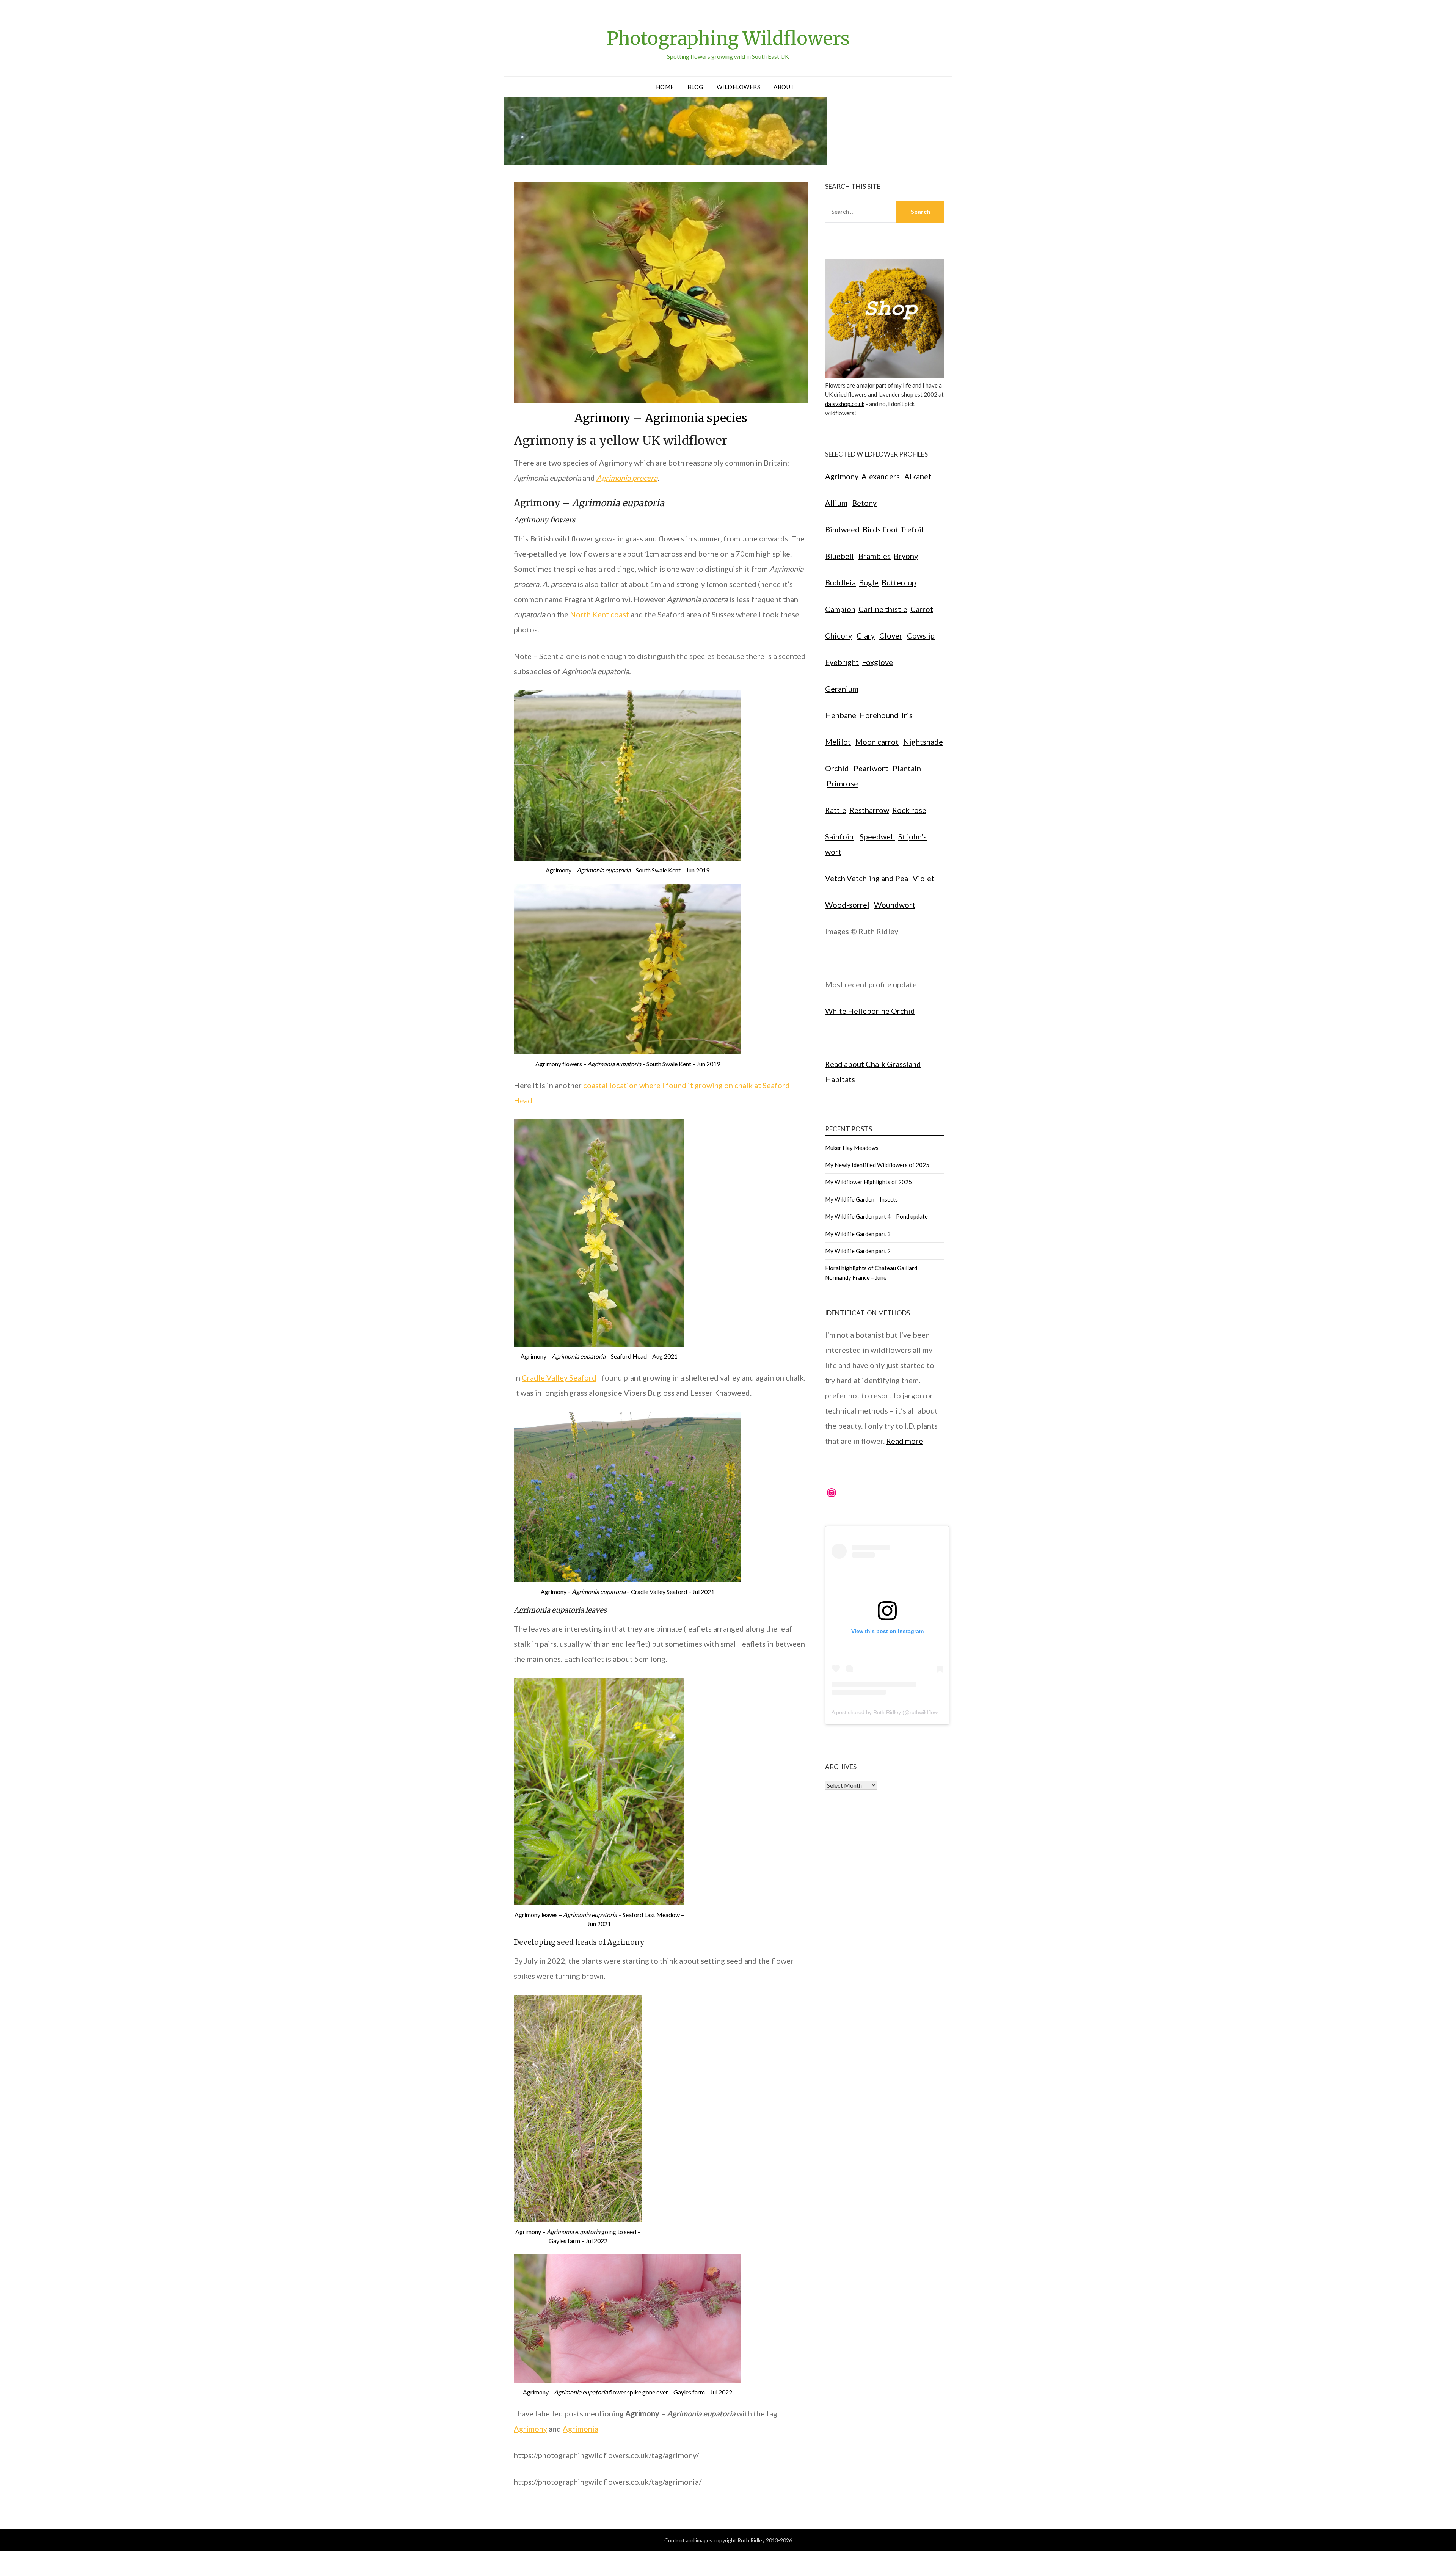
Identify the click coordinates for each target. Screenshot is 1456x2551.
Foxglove (877, 662)
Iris (907, 715)
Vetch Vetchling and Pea (867, 878)
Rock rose (909, 810)
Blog (695, 87)
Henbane (841, 715)
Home (665, 87)
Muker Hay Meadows (852, 1148)
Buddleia (840, 582)
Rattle (836, 810)
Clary (866, 635)
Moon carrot (877, 742)
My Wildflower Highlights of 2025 (868, 1182)
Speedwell (877, 836)
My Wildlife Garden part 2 (858, 1251)
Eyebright (842, 662)
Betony (864, 503)
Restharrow (869, 810)
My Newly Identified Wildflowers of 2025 (877, 1165)
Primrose (842, 783)
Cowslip (921, 635)
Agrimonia (581, 2429)
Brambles (875, 556)
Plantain (907, 768)
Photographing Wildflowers (728, 38)
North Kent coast (599, 614)
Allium (836, 503)
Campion (840, 609)
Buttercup (899, 582)
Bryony (906, 556)
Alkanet (918, 476)
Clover (891, 635)
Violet (923, 878)
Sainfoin (839, 836)
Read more (905, 1441)
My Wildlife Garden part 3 (858, 1234)
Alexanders (881, 476)
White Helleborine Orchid (870, 1011)
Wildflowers (739, 87)
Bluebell (839, 556)
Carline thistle (883, 609)
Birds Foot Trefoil (893, 529)
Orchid (837, 768)
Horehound (879, 715)
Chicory (839, 635)
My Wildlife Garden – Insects (861, 1199)
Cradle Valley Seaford (559, 1377)
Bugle (869, 582)
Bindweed (842, 529)
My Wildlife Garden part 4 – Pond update (876, 1216)
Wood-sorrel (847, 905)
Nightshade (923, 742)
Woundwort (895, 905)
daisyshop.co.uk (845, 404)
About (784, 87)
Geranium (842, 689)
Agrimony (530, 2429)
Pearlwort (871, 768)
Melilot (838, 742)
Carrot (922, 609)
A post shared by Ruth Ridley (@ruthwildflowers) (889, 1712)
